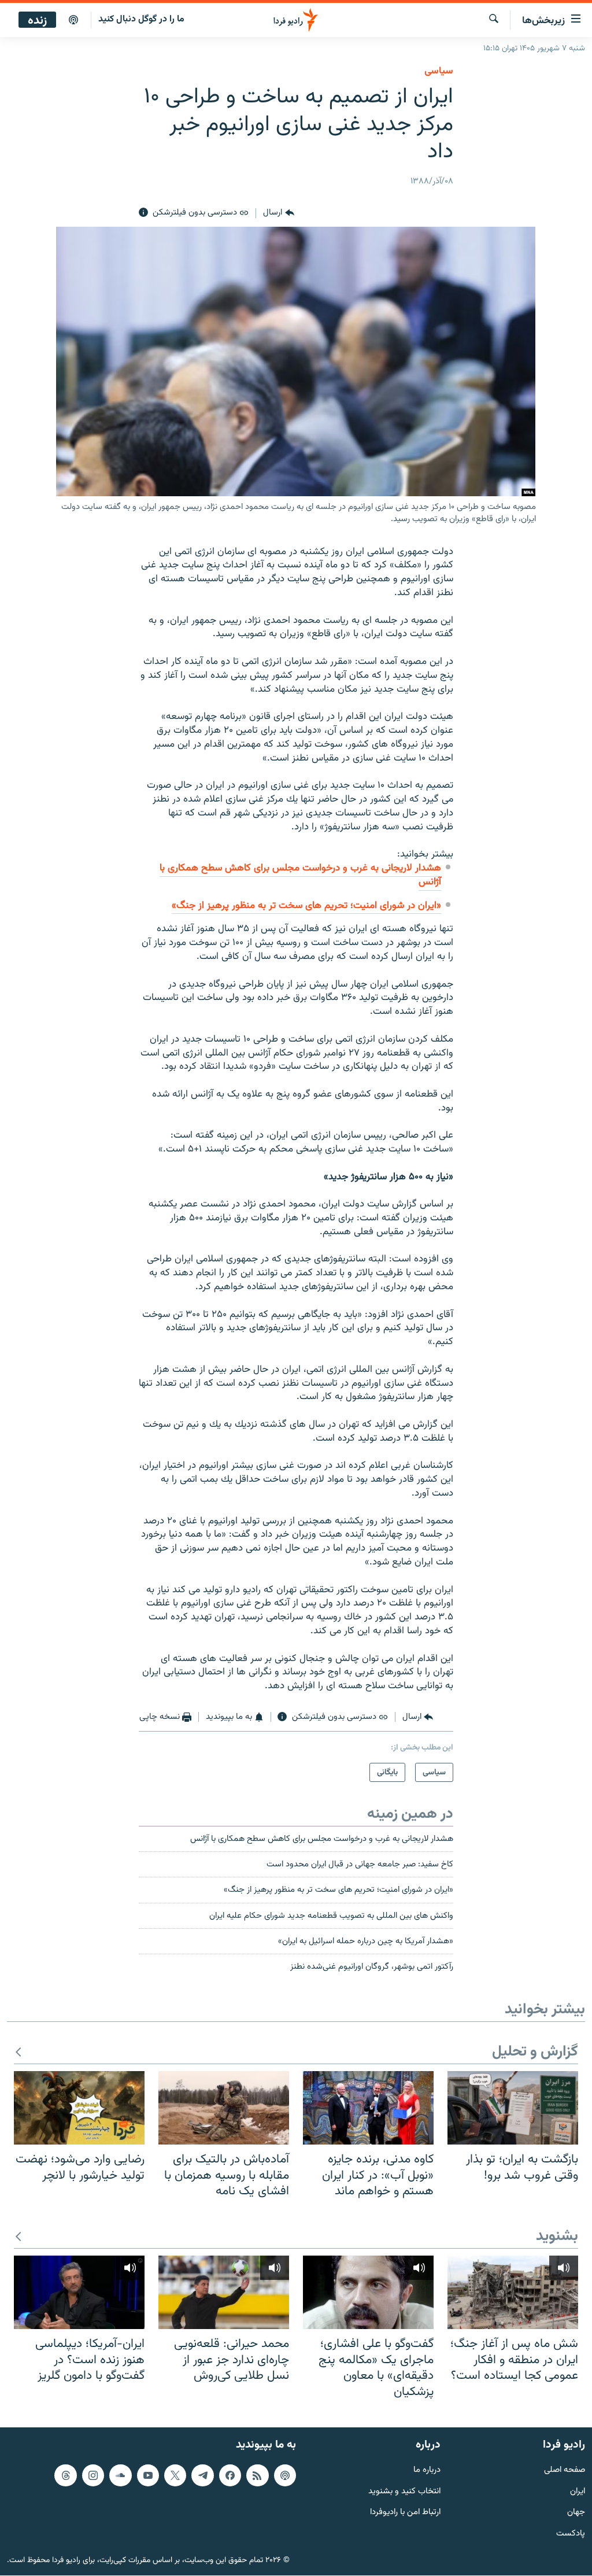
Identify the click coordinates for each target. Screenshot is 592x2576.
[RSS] (257, 2475)
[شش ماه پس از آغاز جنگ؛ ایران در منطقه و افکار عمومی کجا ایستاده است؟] (513, 2292)
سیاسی (439, 71)
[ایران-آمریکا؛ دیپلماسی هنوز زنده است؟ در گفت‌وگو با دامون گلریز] (79, 2292)
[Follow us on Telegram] (202, 2475)
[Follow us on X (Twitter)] (175, 2475)
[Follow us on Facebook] (230, 2475)
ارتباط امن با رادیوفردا (405, 2513)
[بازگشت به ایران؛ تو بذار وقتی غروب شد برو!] (513, 2108)
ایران (578, 2492)
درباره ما (427, 2470)
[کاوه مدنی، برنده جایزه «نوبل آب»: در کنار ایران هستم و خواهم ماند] (368, 2108)
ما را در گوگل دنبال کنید (141, 19)
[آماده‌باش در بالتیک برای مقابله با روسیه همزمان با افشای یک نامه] (224, 2108)
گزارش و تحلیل (535, 2052)
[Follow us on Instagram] (93, 2475)
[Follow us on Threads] (65, 2475)
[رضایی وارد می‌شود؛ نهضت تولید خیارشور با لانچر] (79, 2108)
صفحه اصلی (565, 2470)
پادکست (571, 2535)
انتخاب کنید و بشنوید (404, 2492)
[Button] (278, 213)
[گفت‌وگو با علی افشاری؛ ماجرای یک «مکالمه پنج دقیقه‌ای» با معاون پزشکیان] (368, 2292)
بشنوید (557, 2237)
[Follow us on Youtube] (148, 2475)
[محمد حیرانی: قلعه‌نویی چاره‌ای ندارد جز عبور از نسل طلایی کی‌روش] (224, 2292)
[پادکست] (73, 20)
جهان (576, 2513)
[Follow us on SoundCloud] (120, 2475)
